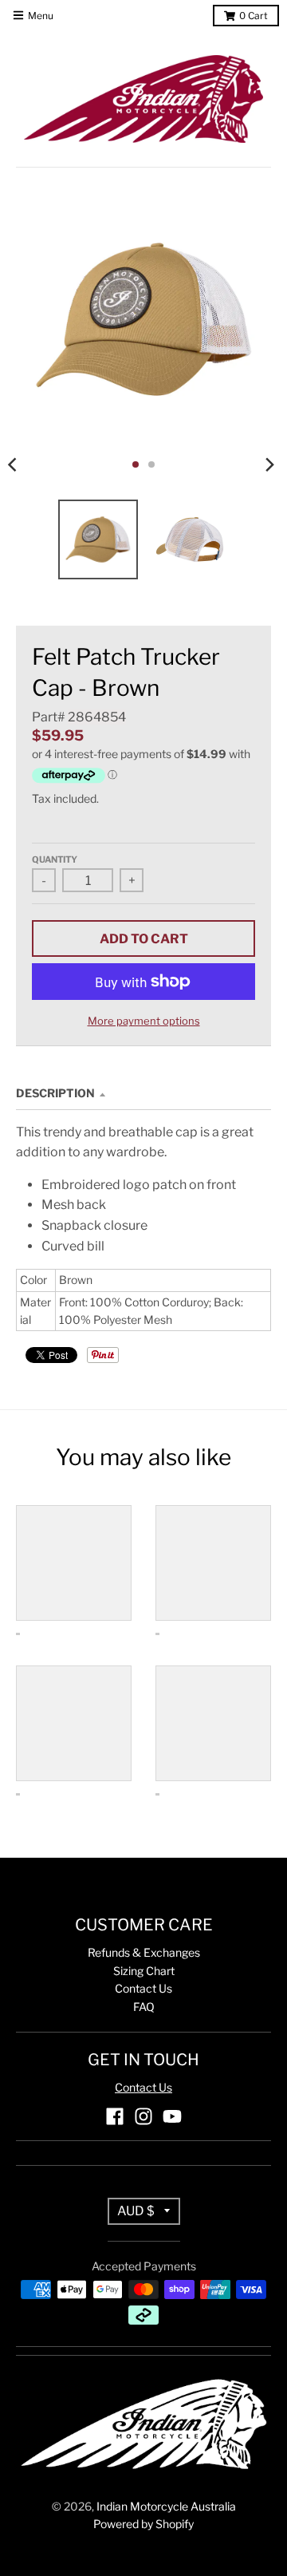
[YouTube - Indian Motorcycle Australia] (172, 2116)
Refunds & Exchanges (144, 1952)
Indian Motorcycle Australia (166, 2506)
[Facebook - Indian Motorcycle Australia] (115, 2116)
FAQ (144, 2007)
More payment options (144, 1021)
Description (55, 1093)
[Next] (269, 464)
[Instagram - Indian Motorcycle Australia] (143, 2116)
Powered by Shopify (143, 2524)
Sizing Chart (144, 1971)
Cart (254, 16)
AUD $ (136, 2211)
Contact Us (143, 1988)
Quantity (55, 859)
